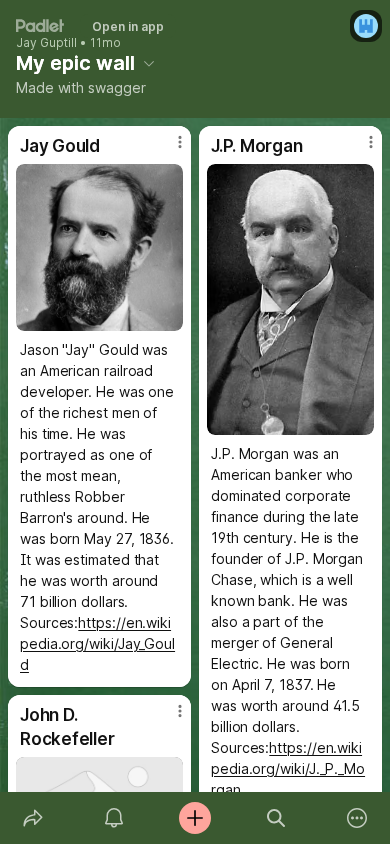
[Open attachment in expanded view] (99, 247)
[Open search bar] (276, 818)
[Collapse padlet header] (149, 63)
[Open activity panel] (113, 818)
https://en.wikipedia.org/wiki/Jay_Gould (97, 643)
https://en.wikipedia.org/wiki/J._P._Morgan (288, 768)
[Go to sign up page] (366, 26)
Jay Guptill (46, 43)
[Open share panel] (32, 818)
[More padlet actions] (357, 818)
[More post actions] (167, 150)
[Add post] (194, 818)
